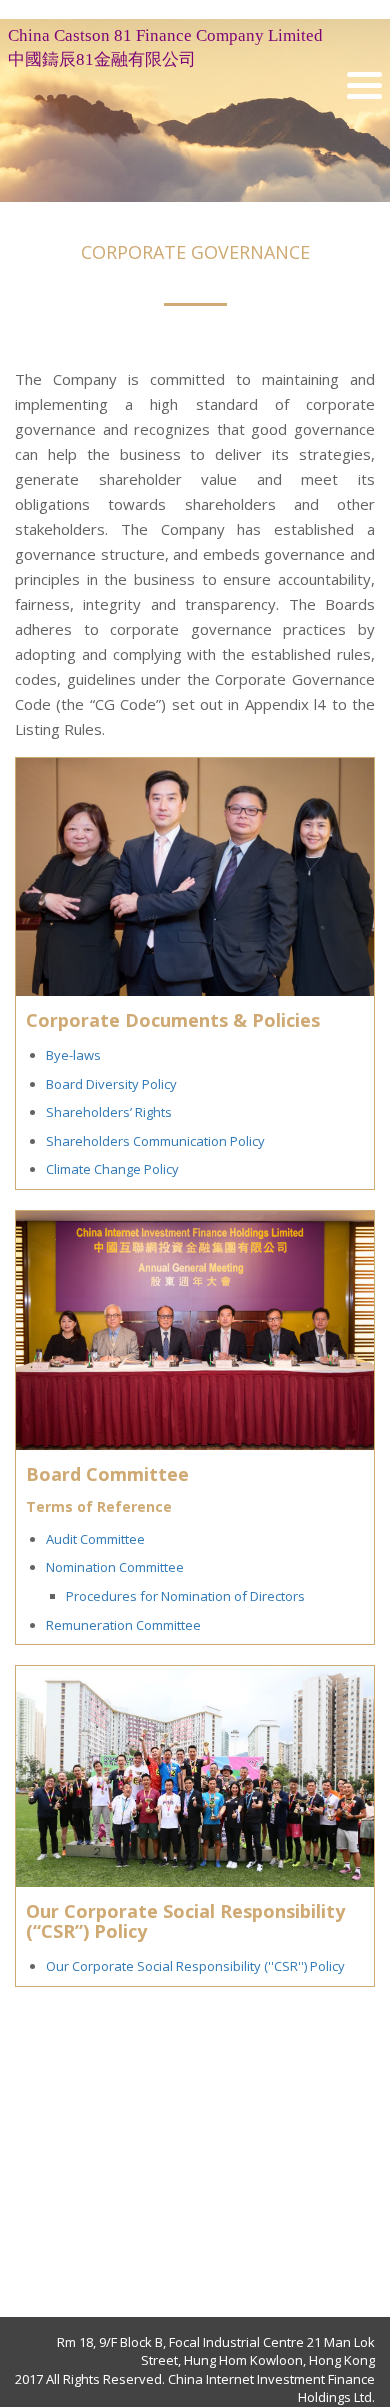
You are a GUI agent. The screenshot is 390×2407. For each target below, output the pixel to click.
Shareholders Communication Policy (155, 1141)
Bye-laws (73, 1055)
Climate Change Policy (112, 1169)
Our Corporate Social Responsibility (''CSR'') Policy (195, 1966)
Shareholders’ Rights (109, 1112)
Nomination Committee (115, 1567)
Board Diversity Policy (111, 1084)
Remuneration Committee (123, 1625)
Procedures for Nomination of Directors (185, 1596)
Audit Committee (95, 1539)
